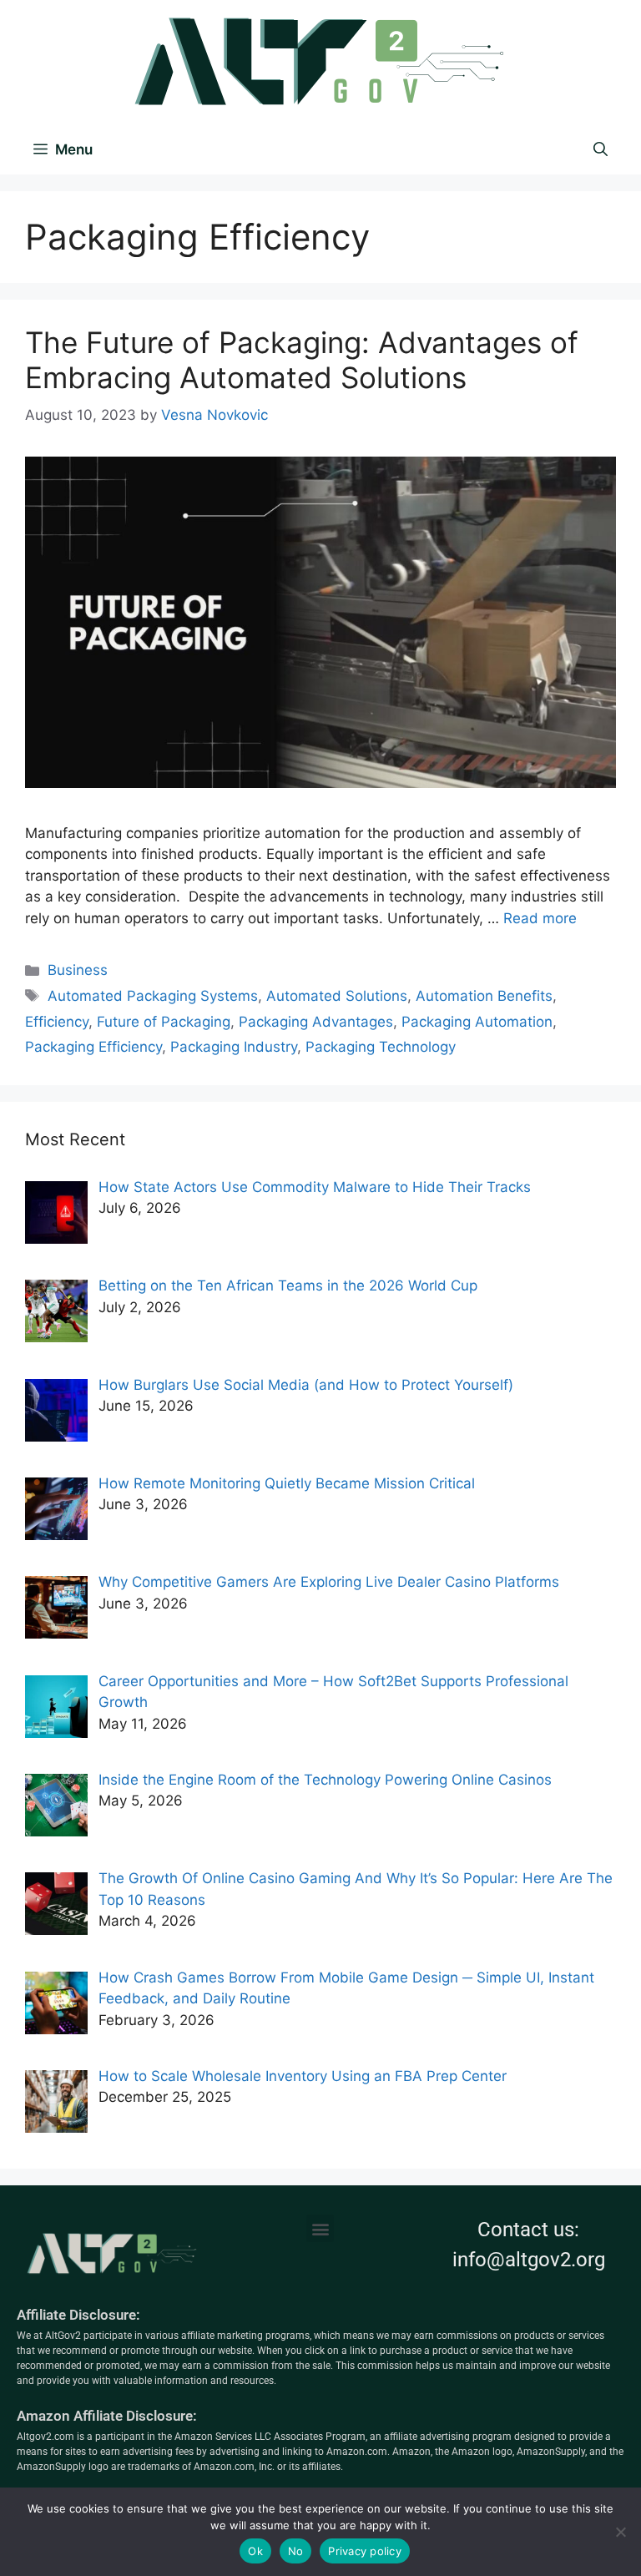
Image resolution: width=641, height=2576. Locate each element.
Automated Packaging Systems (153, 996)
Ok (255, 2551)
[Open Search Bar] (601, 149)
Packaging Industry (234, 1047)
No (296, 2551)
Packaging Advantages (316, 1022)
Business (78, 970)
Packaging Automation (477, 1022)
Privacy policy (365, 2551)
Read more (540, 918)
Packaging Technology (381, 1047)
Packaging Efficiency (93, 1047)
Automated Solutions (337, 996)
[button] (320, 2228)
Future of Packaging (164, 1022)
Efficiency (57, 1022)
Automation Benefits (484, 996)
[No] (620, 2532)
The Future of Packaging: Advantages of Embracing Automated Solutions (302, 360)
